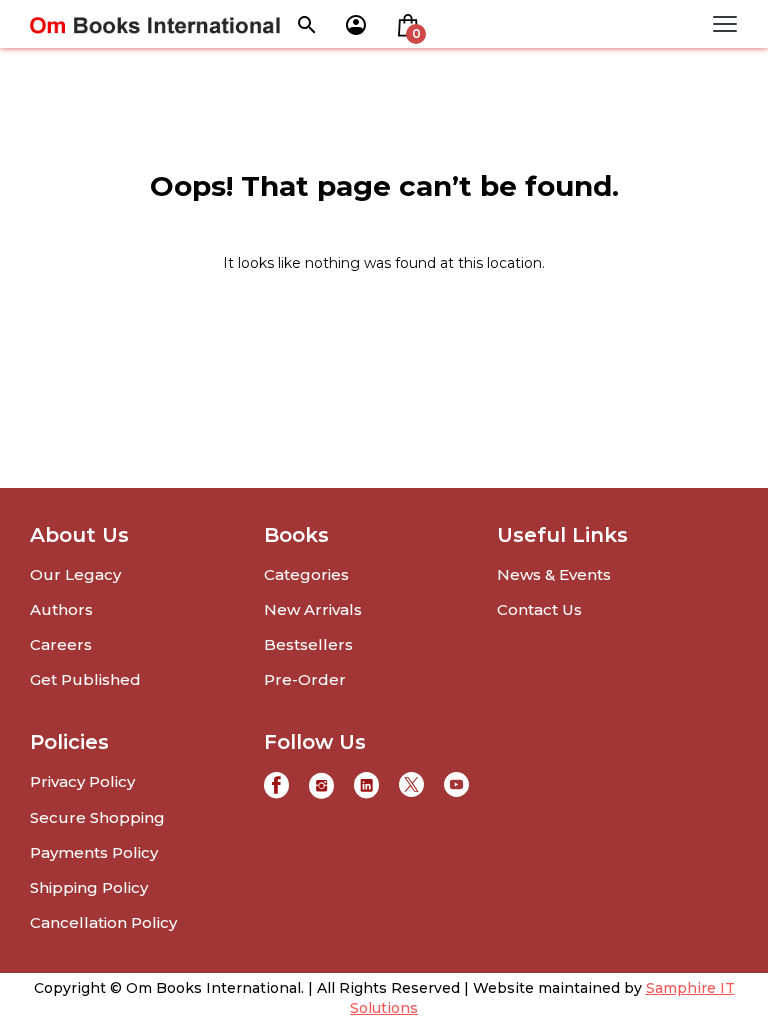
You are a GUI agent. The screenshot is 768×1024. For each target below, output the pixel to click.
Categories (306, 574)
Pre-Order (305, 679)
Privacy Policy (82, 781)
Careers (61, 644)
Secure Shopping (97, 817)
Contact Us (539, 609)
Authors (61, 609)
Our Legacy (75, 574)
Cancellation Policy (103, 922)
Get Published (85, 679)
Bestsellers (308, 644)
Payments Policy (94, 852)
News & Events (554, 574)
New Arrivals (313, 609)
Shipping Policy (89, 887)
